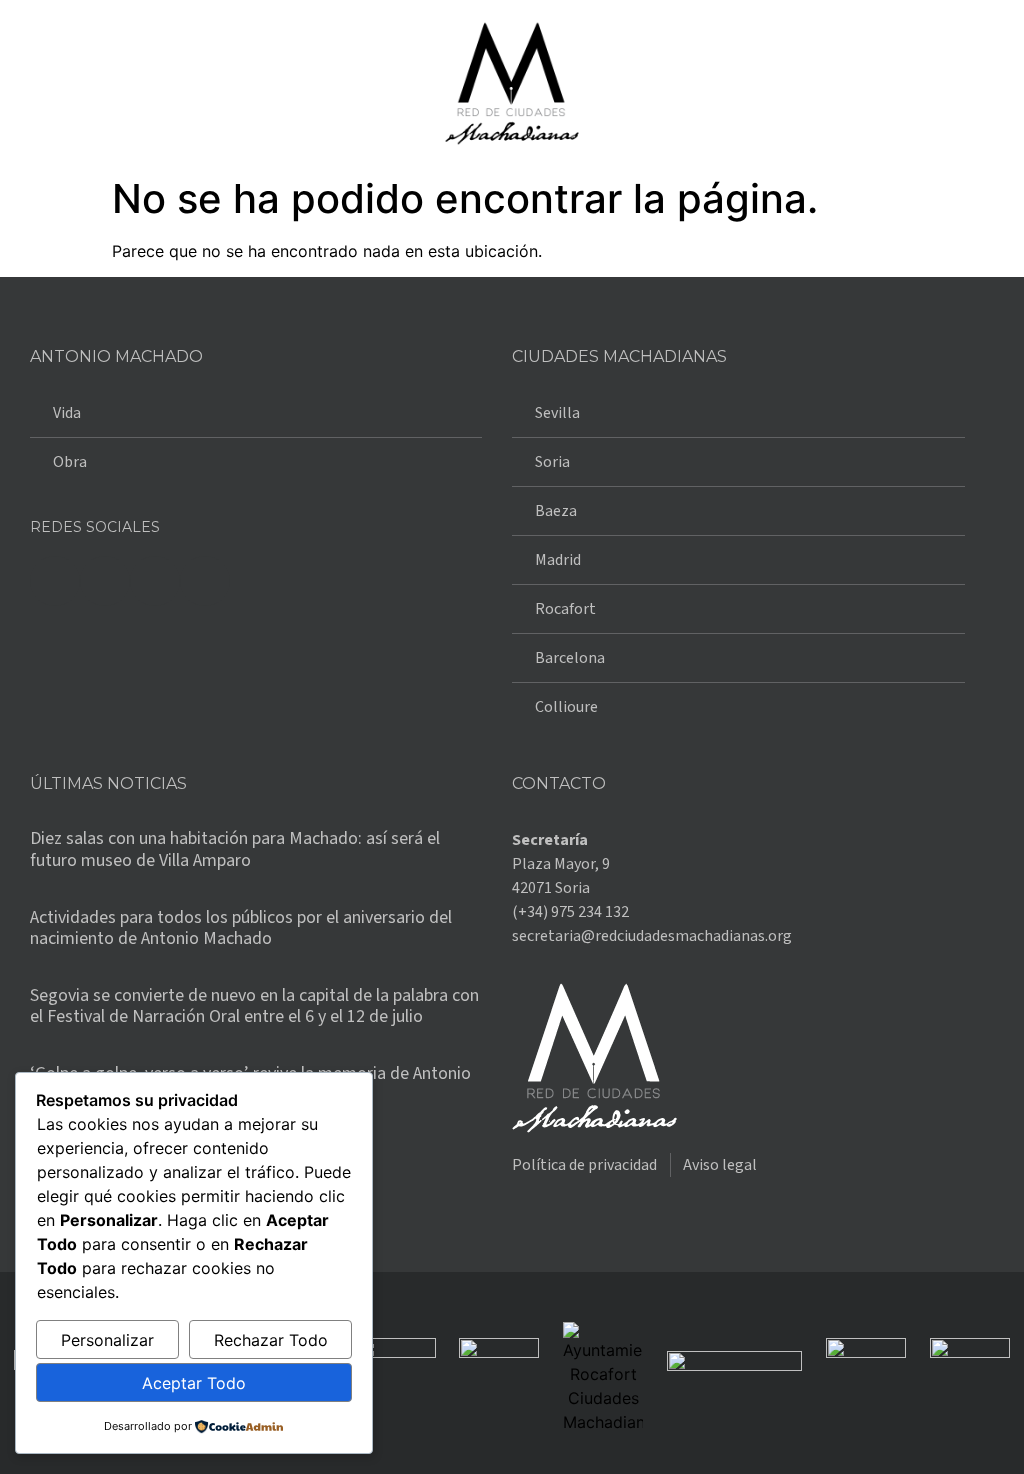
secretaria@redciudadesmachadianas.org (652, 936)
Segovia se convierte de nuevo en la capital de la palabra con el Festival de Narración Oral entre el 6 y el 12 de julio (254, 1006)
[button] (34, 83)
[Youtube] (205, 581)
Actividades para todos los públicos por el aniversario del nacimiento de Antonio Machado (241, 928)
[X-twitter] (105, 581)
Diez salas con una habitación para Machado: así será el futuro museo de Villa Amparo (235, 849)
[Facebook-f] (55, 581)
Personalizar (107, 1340)
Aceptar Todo (194, 1383)
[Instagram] (155, 581)
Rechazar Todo (271, 1340)
